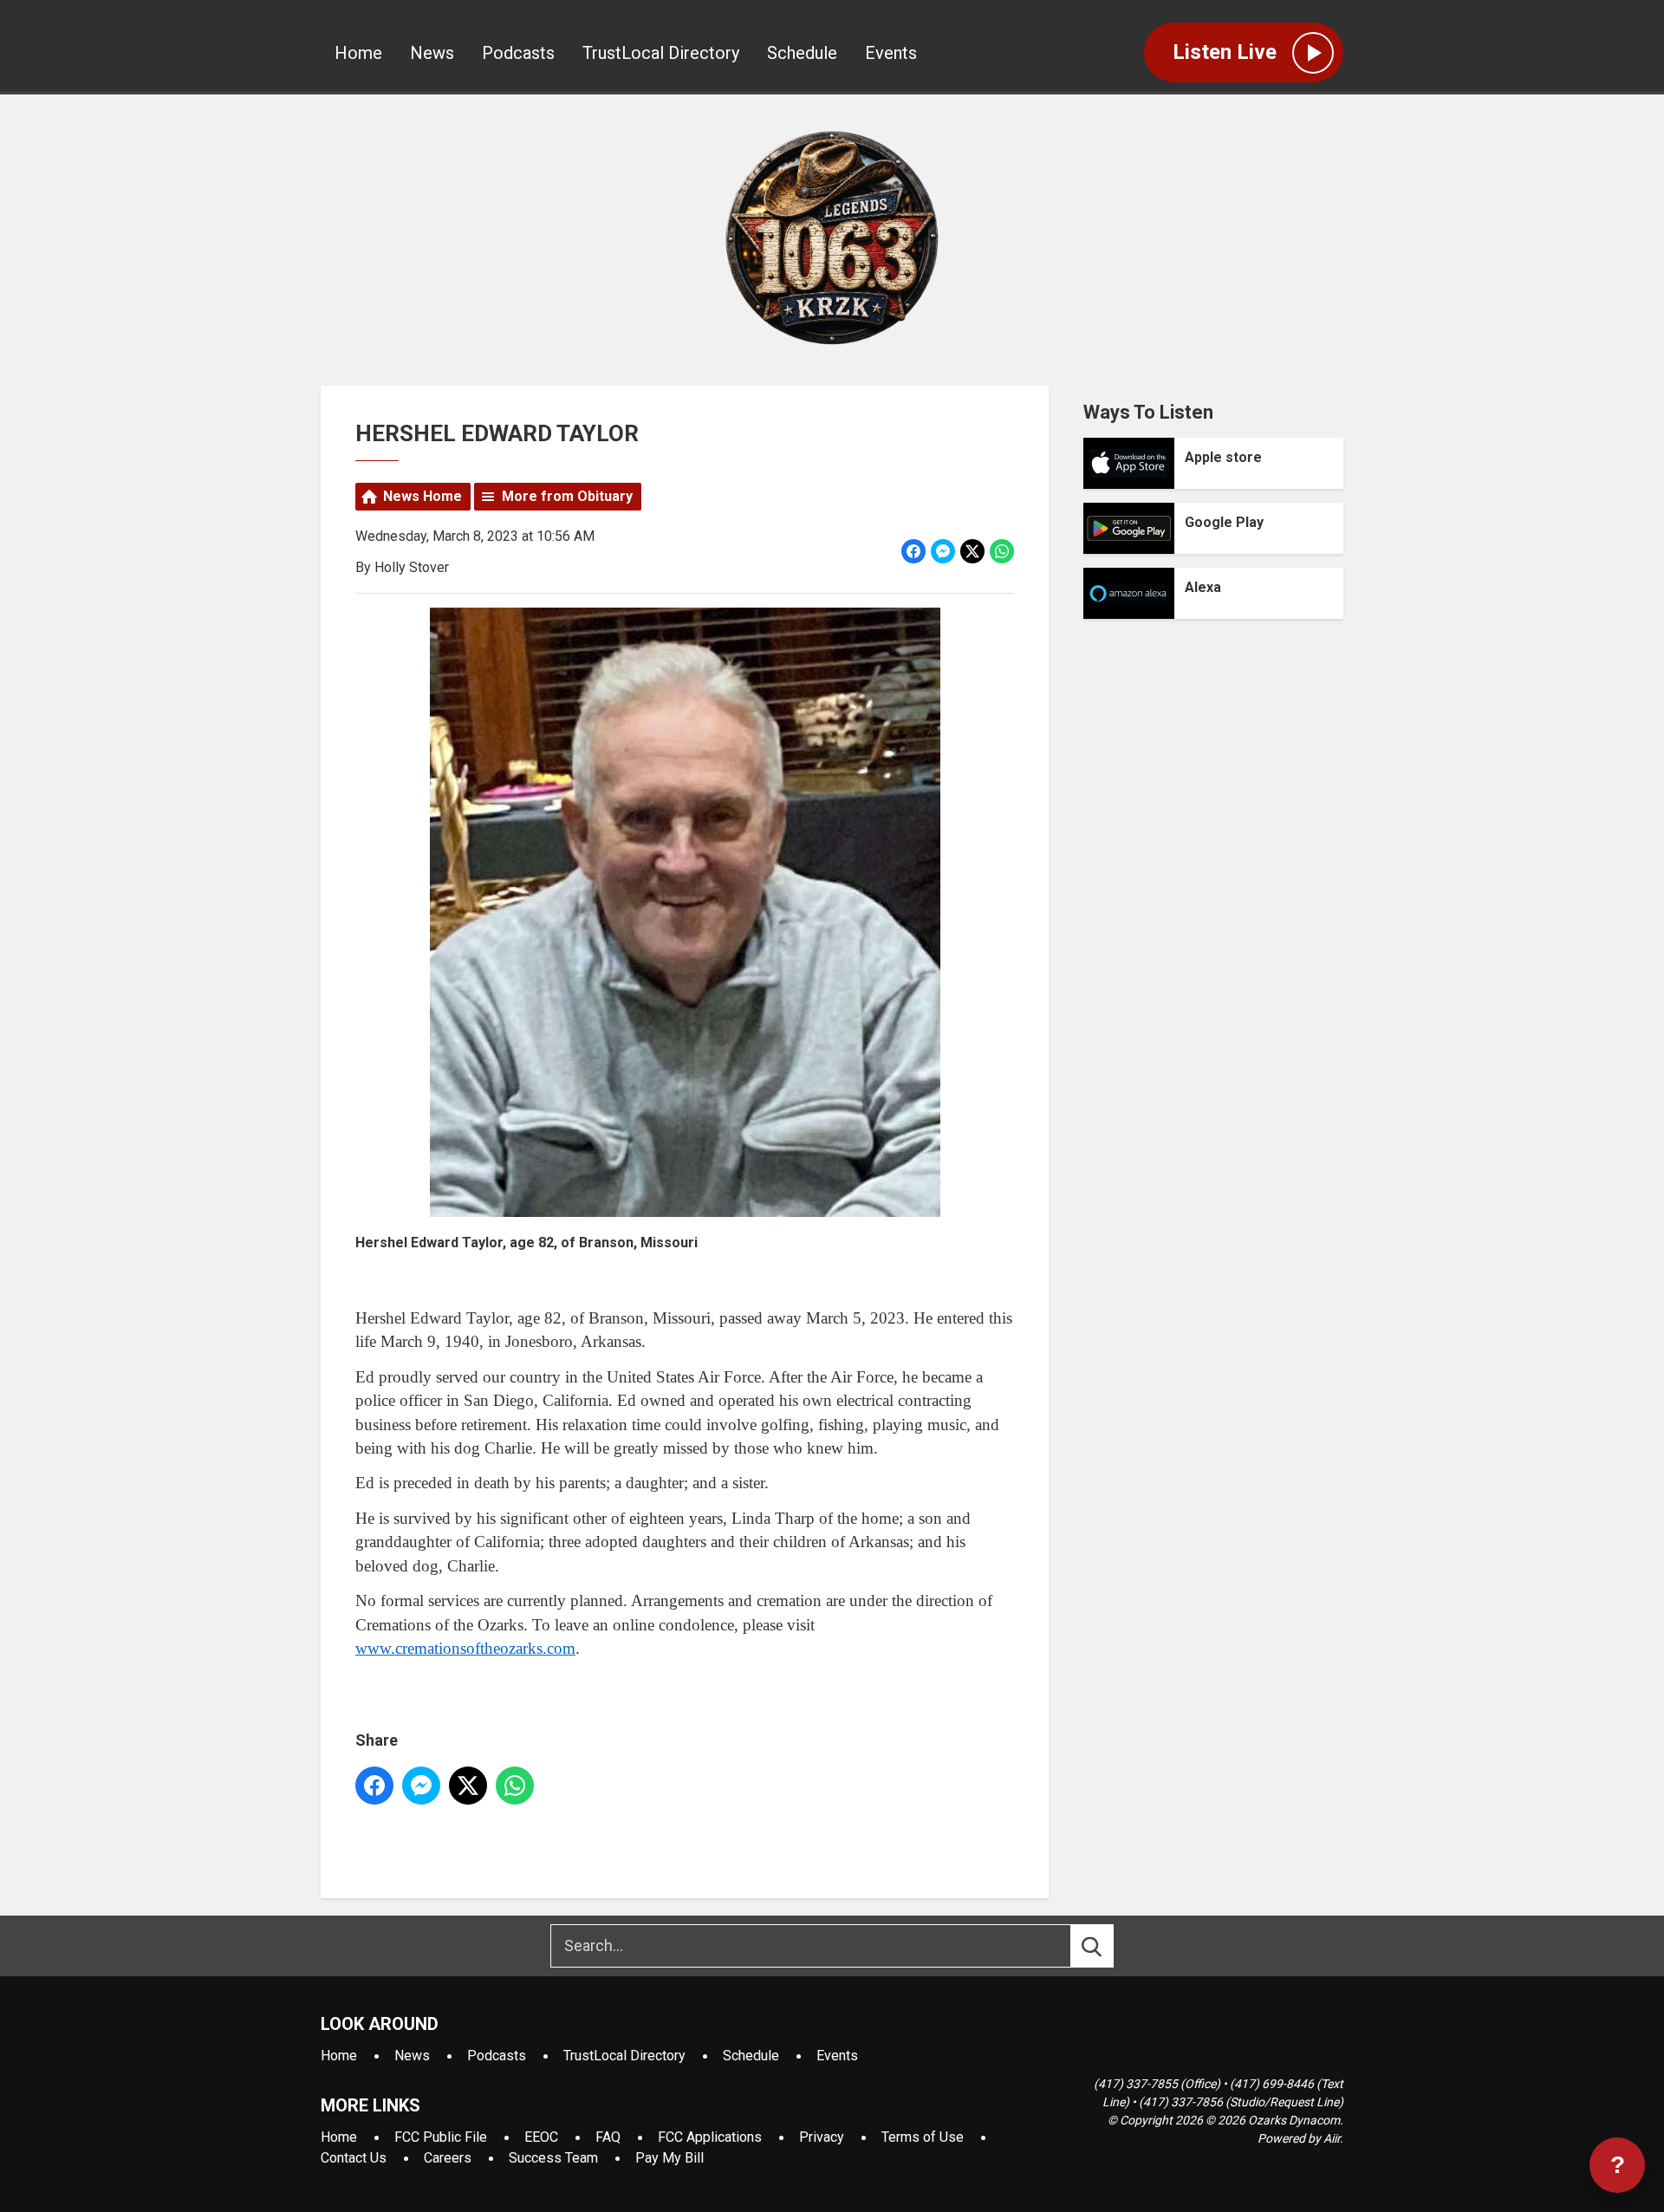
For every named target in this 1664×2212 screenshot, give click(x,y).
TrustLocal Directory (661, 53)
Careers (448, 2158)
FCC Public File (441, 2137)
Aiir (1332, 2138)
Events (891, 53)
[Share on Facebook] (913, 551)
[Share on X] (972, 551)
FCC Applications (710, 2137)
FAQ (608, 2137)
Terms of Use (923, 2137)
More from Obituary (567, 496)
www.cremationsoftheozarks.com (465, 1648)
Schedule (802, 53)
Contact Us (354, 2158)
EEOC (541, 2137)
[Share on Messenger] (943, 551)
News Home (422, 496)
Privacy (822, 2137)
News (432, 53)
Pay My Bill (669, 2158)
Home (358, 53)
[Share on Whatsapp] (1002, 551)
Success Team (553, 2158)
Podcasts (518, 53)
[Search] (1108, 1946)
